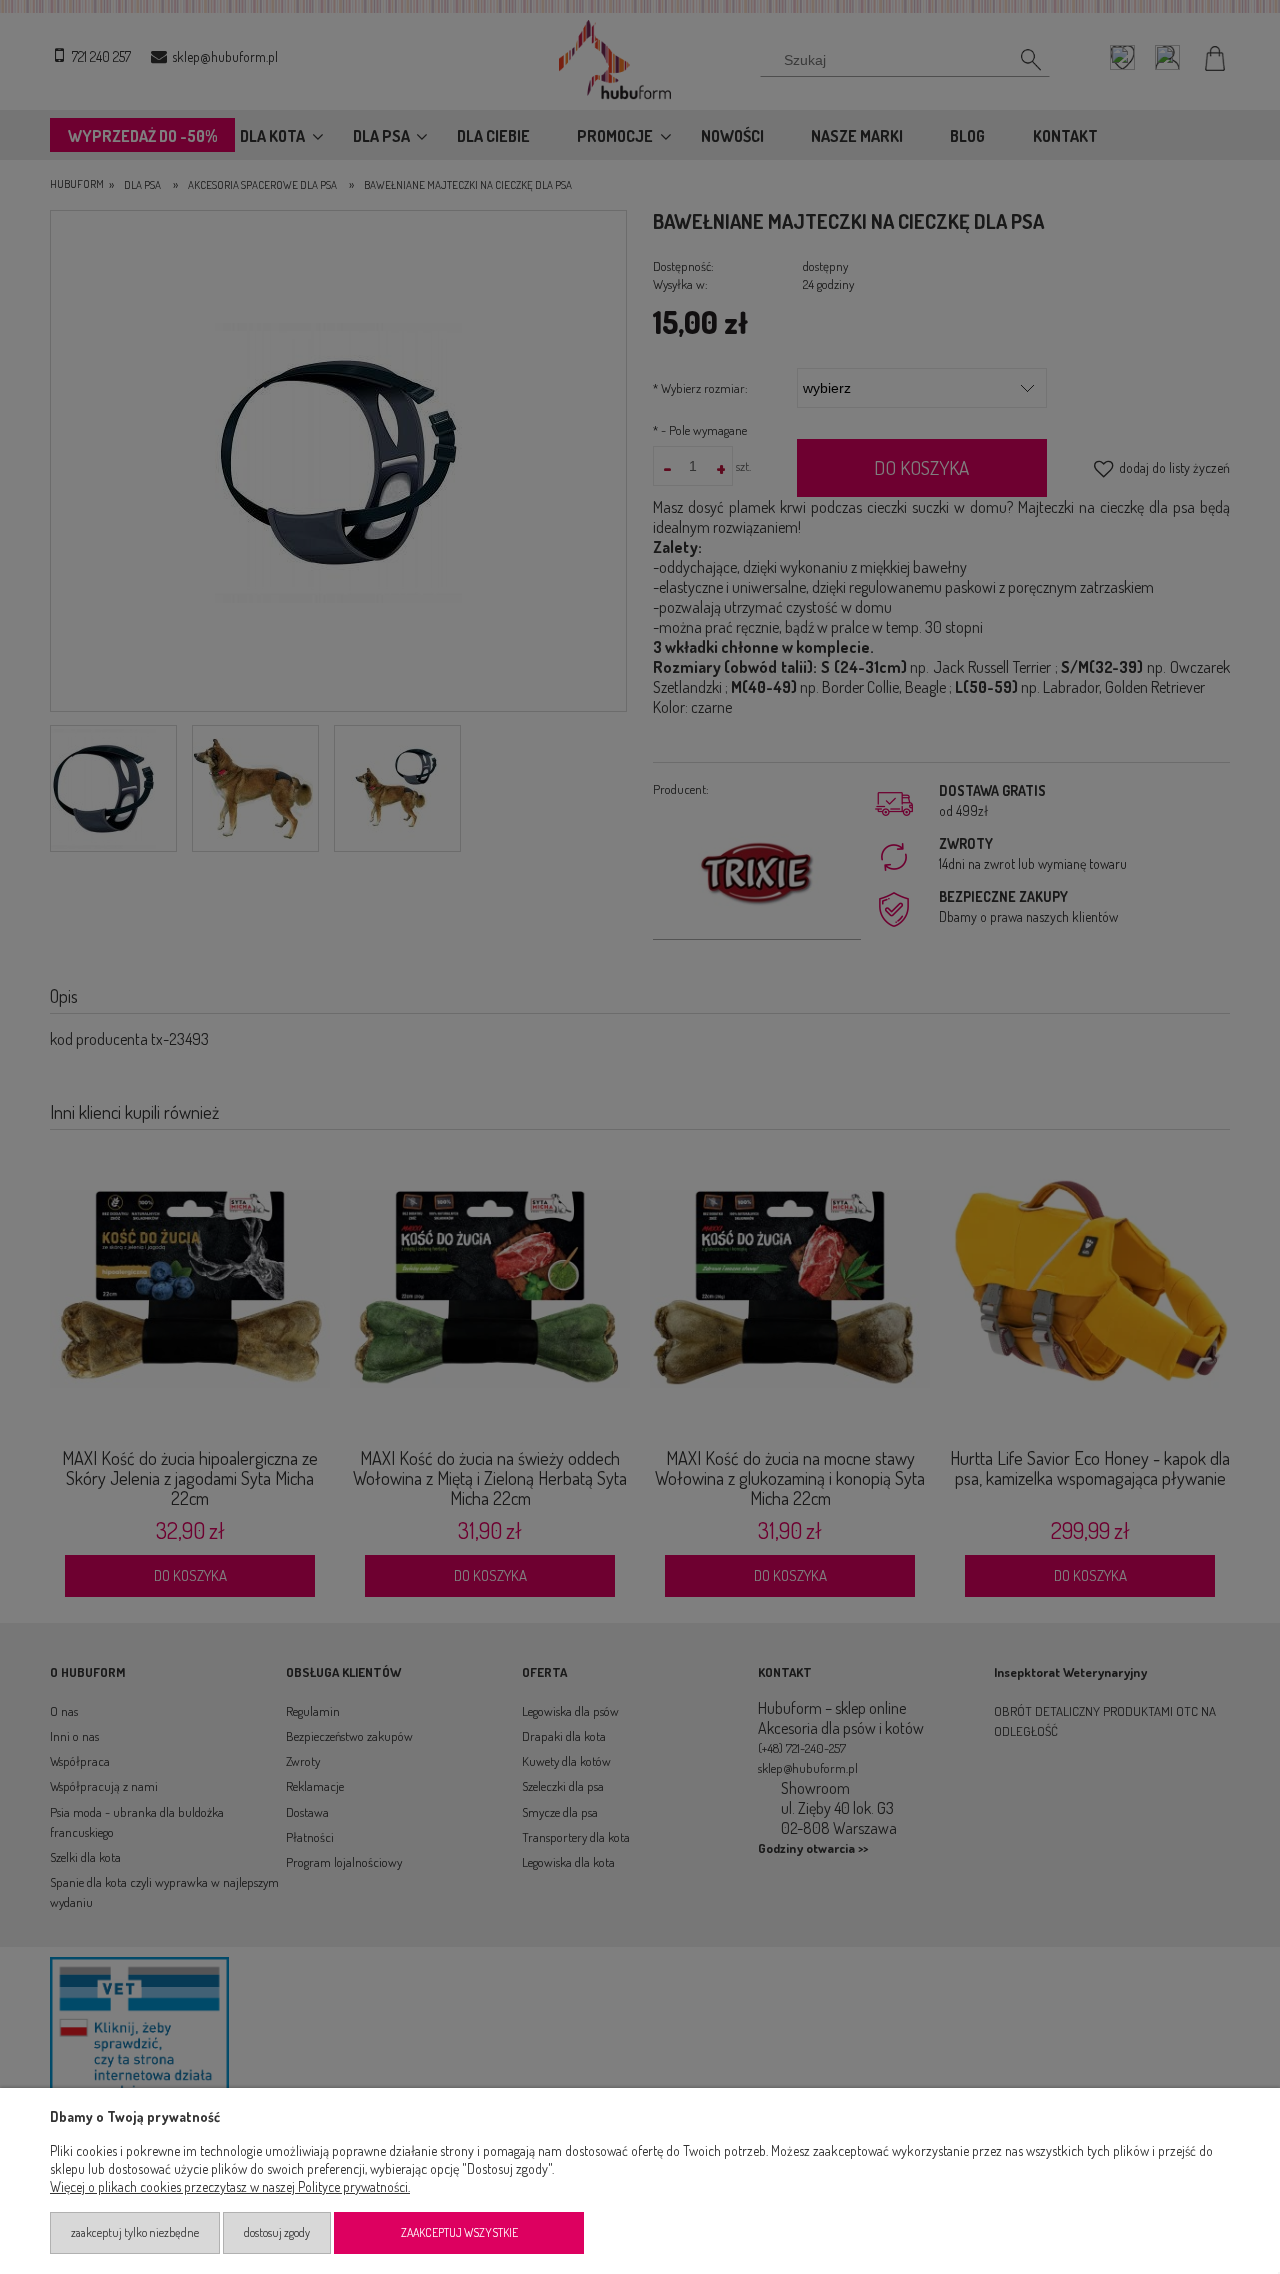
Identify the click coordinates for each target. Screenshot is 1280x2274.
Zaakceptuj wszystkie (459, 2232)
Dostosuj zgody (277, 2232)
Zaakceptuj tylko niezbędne (135, 2232)
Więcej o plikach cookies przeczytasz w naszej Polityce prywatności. (230, 2186)
